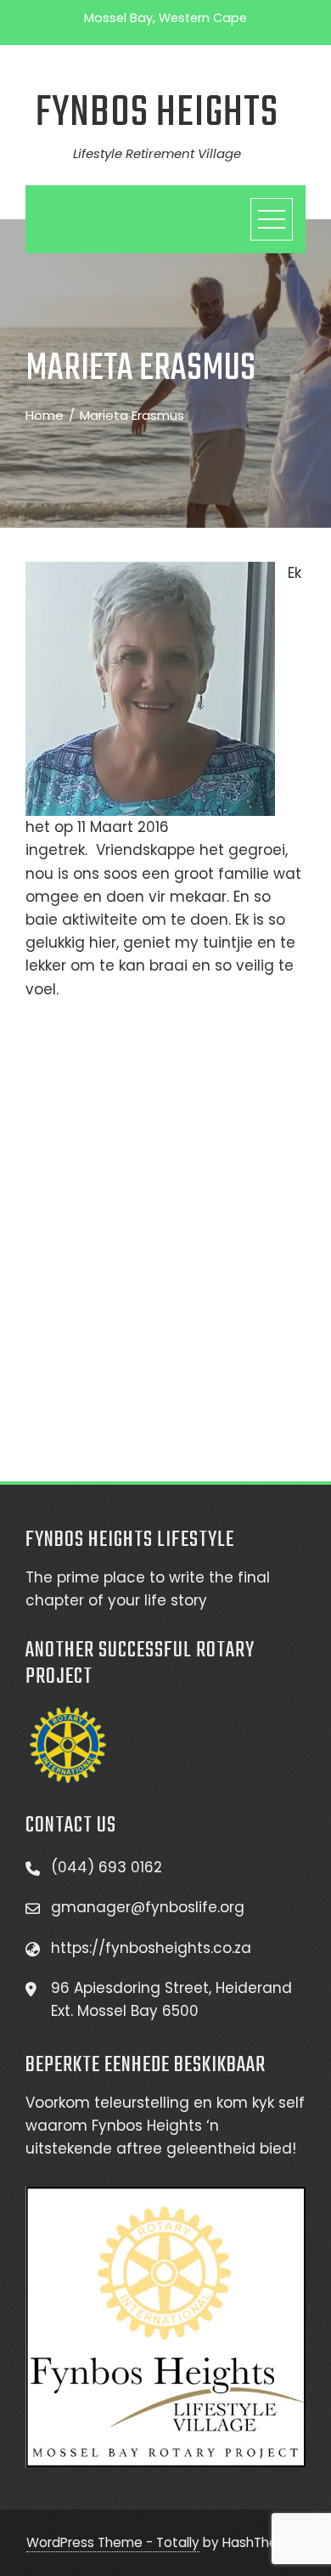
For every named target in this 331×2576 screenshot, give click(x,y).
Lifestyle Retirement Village (157, 153)
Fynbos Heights (157, 113)
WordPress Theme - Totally (113, 2542)
